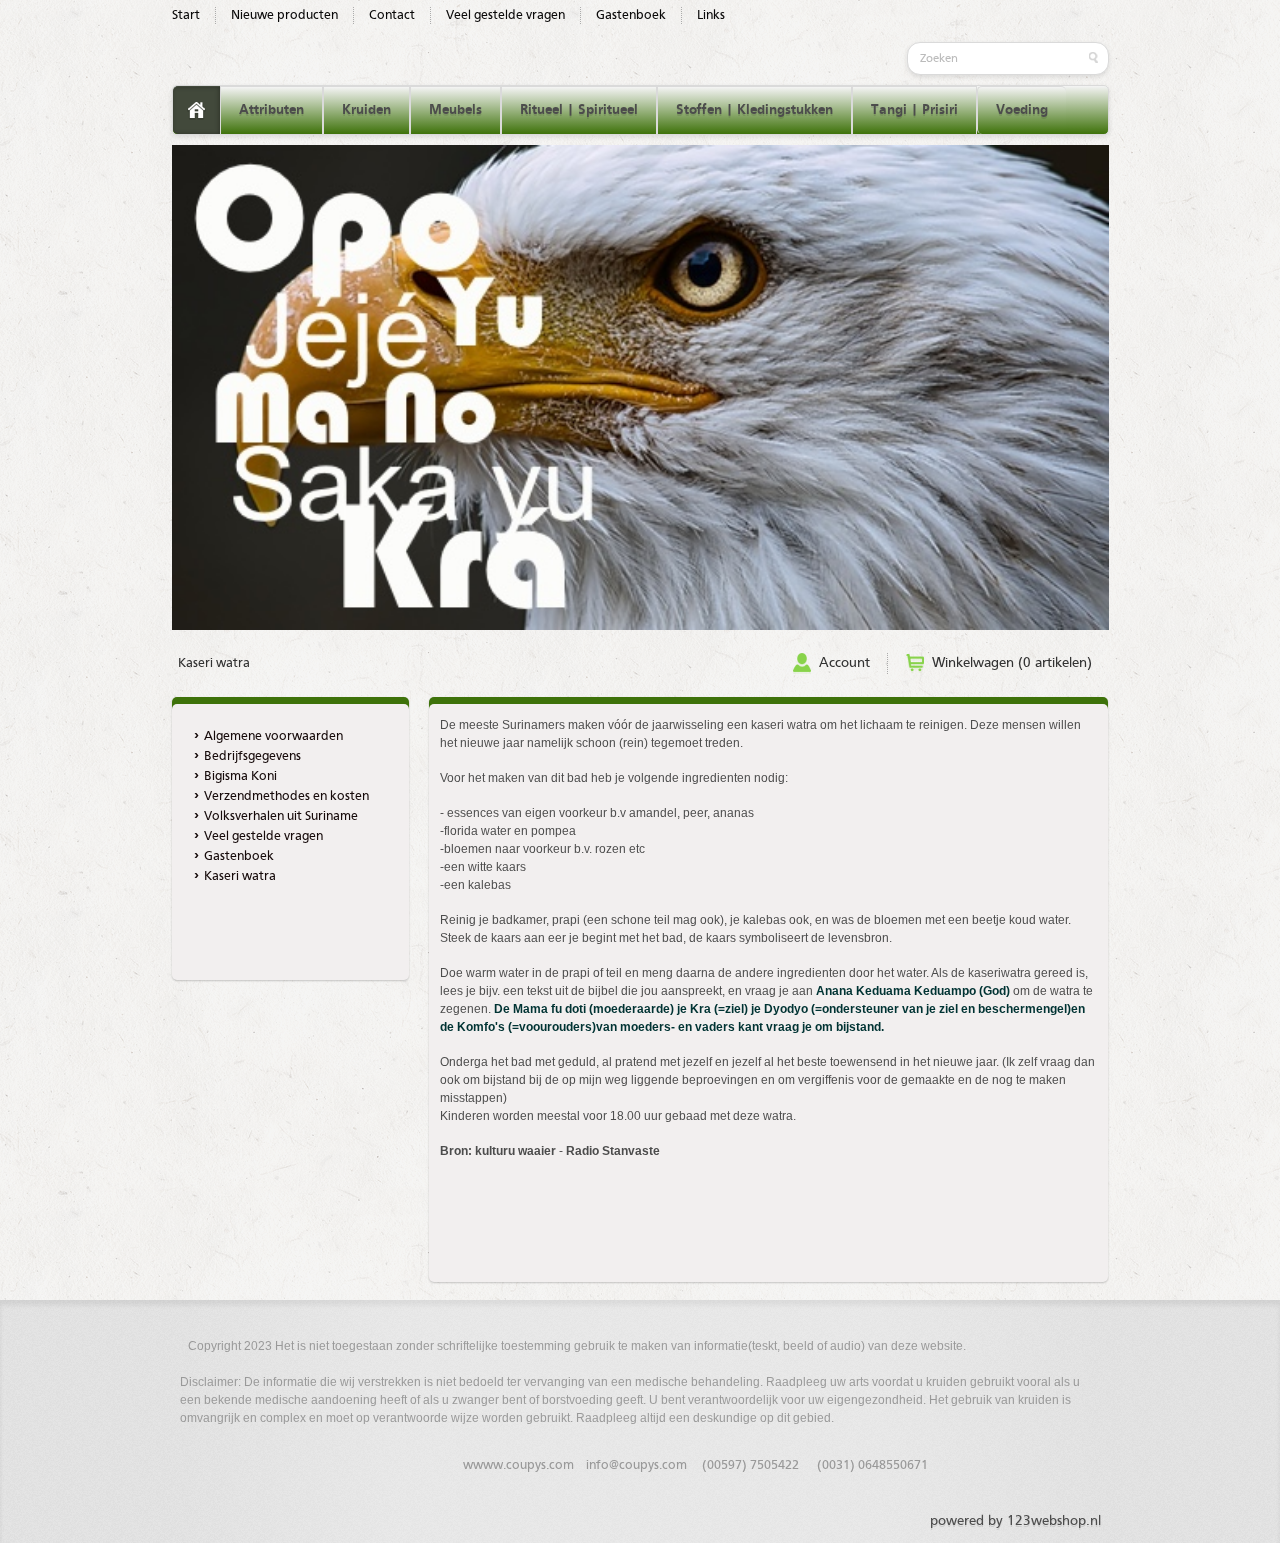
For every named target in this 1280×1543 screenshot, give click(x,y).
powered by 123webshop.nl (1015, 1521)
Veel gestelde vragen (505, 15)
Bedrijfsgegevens (252, 756)
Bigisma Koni (240, 776)
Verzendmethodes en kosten (286, 796)
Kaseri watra (214, 663)
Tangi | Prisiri (914, 110)
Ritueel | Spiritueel (579, 110)
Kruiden (366, 110)
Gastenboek (631, 15)
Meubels (455, 110)
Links (711, 15)
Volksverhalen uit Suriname (281, 816)
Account (844, 663)
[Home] (196, 110)
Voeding (1022, 110)
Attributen (271, 110)
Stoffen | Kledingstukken (754, 110)
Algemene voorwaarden (273, 736)
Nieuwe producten (284, 15)
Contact (392, 15)
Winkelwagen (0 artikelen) (1012, 663)
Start (186, 15)
